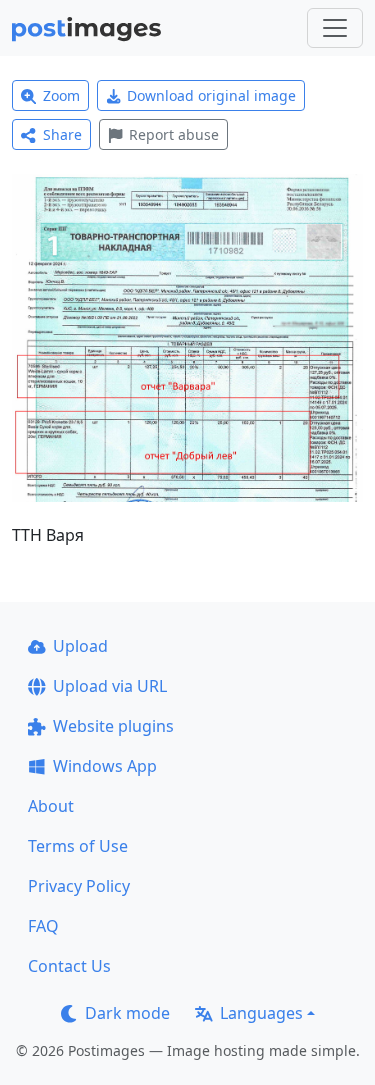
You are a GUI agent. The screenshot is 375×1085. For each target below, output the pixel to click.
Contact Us (69, 966)
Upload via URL (110, 686)
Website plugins (113, 726)
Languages (261, 1013)
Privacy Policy (79, 886)
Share (62, 134)
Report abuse (174, 134)
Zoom (61, 95)
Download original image (211, 95)
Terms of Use (78, 846)
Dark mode (127, 1013)
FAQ (43, 926)
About (51, 806)
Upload (80, 646)
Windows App (105, 766)
